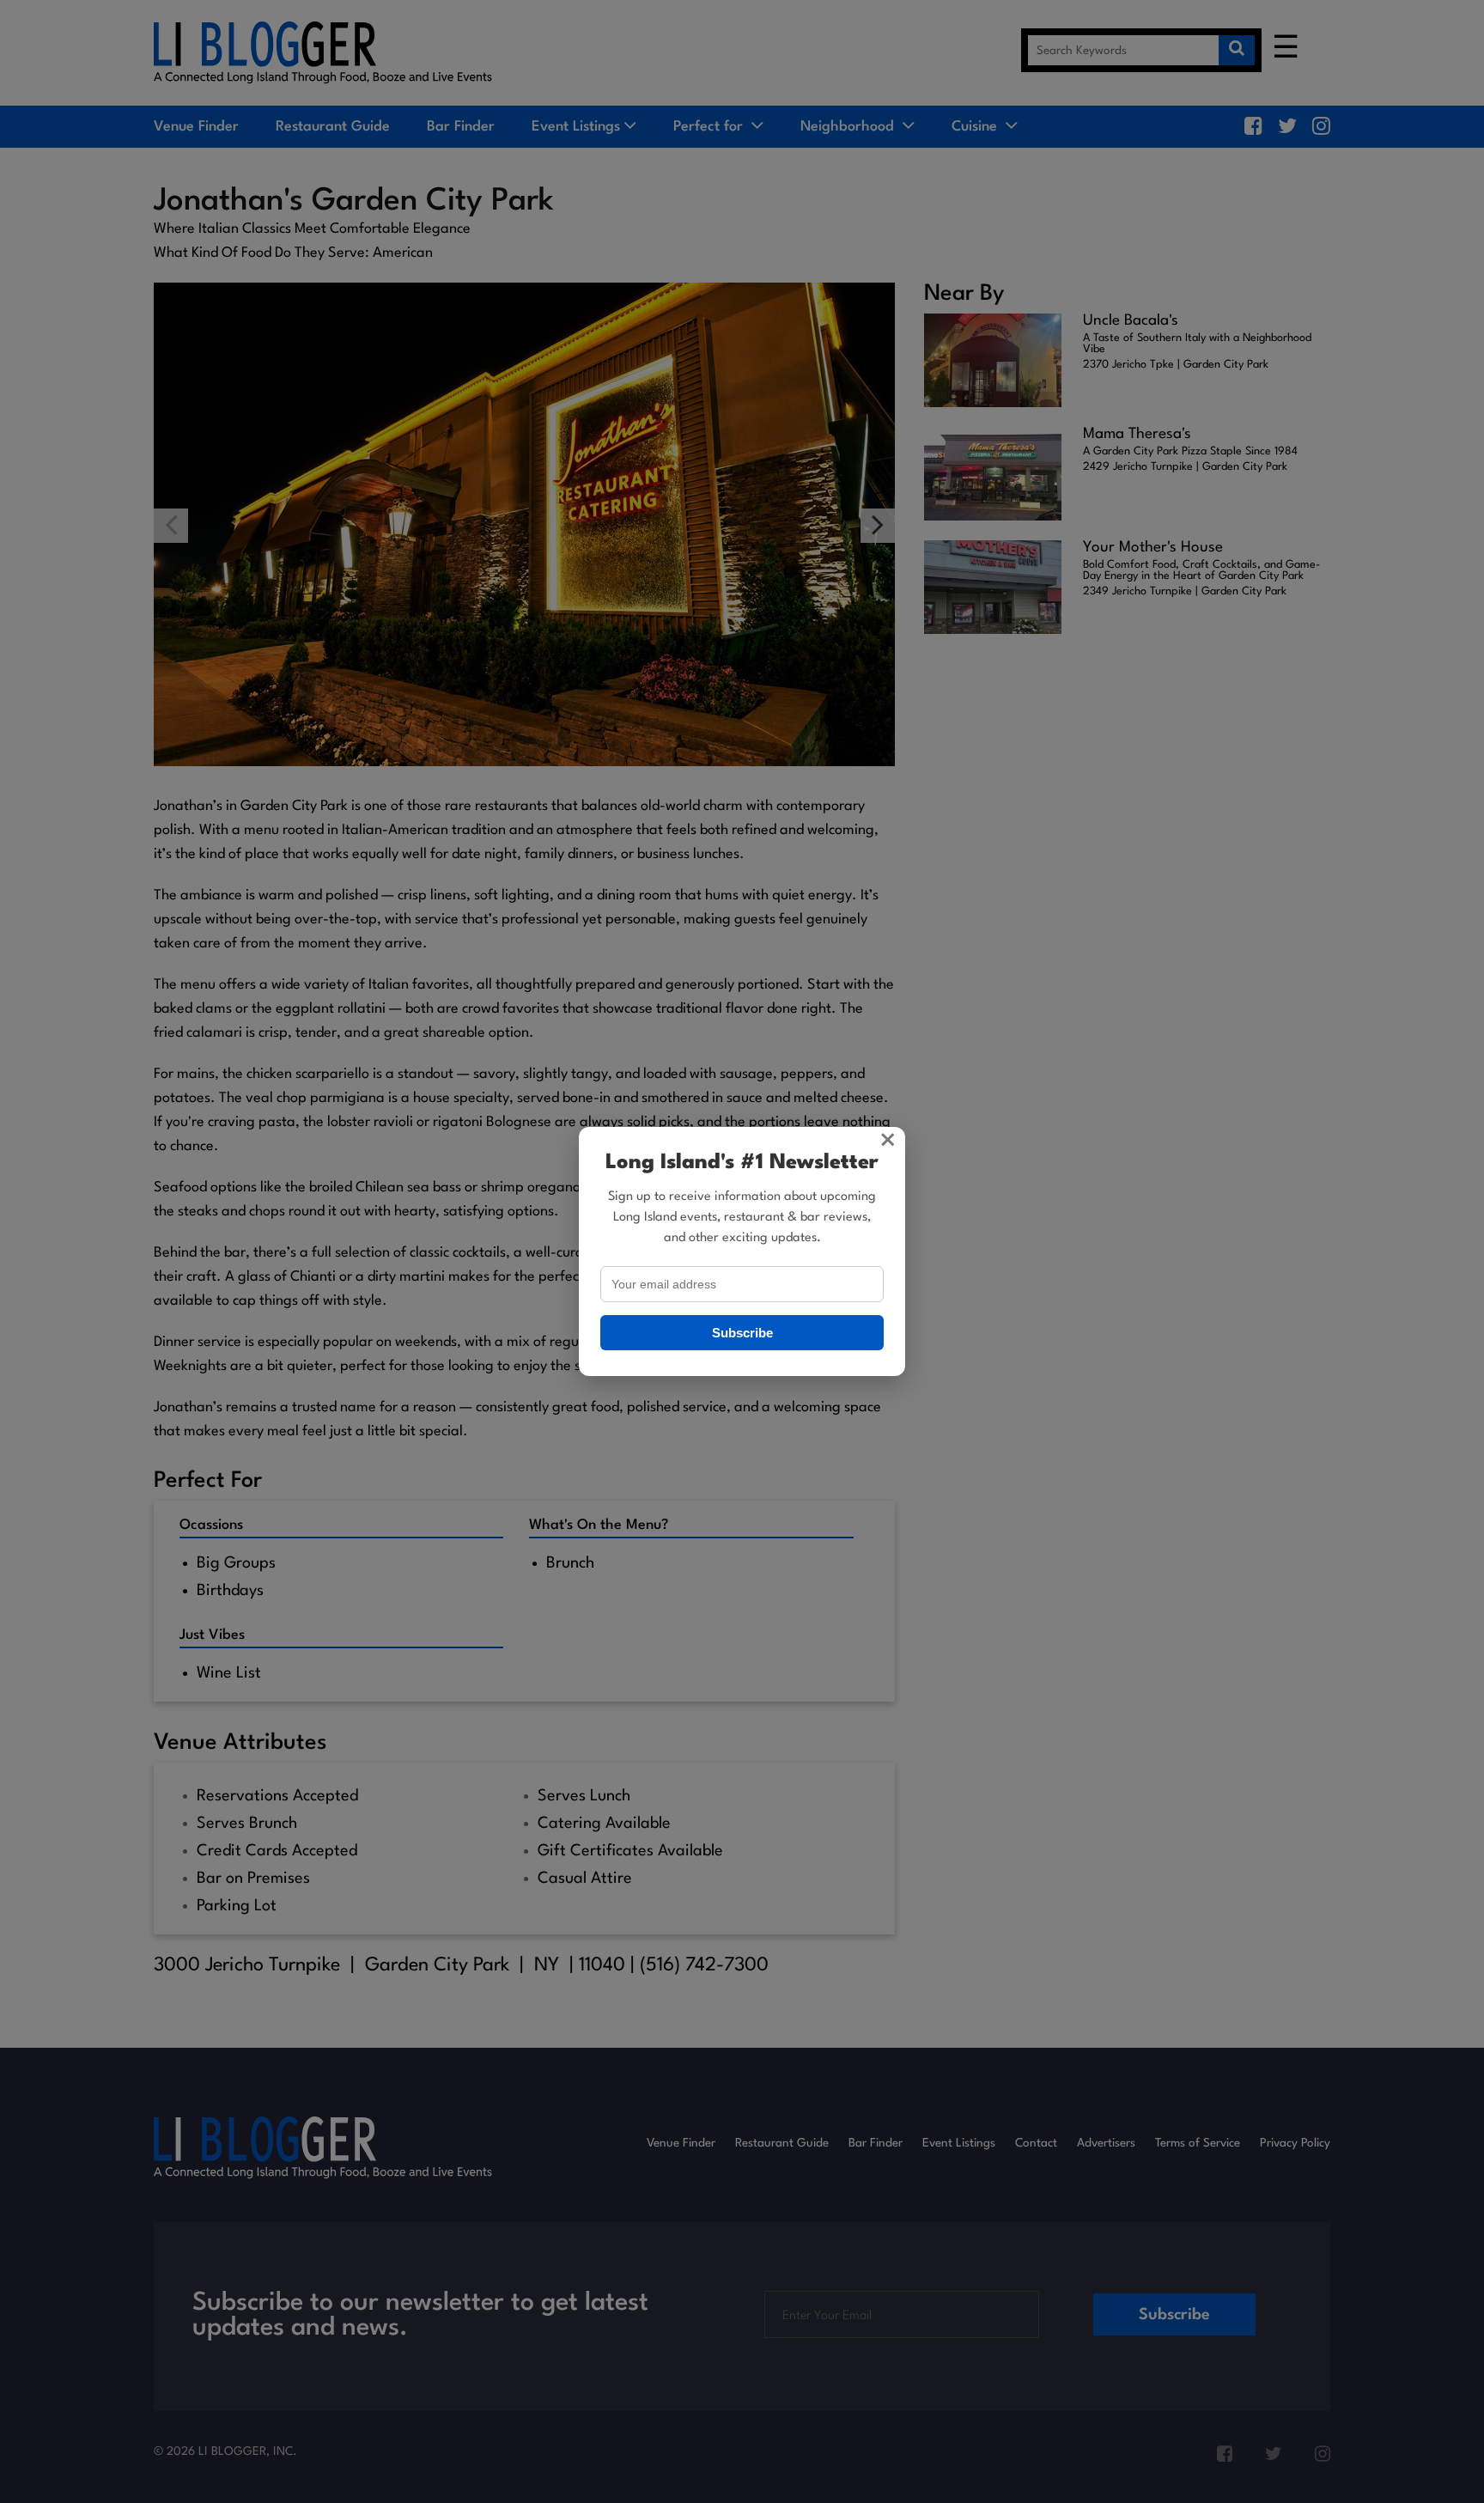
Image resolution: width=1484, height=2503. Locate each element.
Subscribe (742, 1333)
